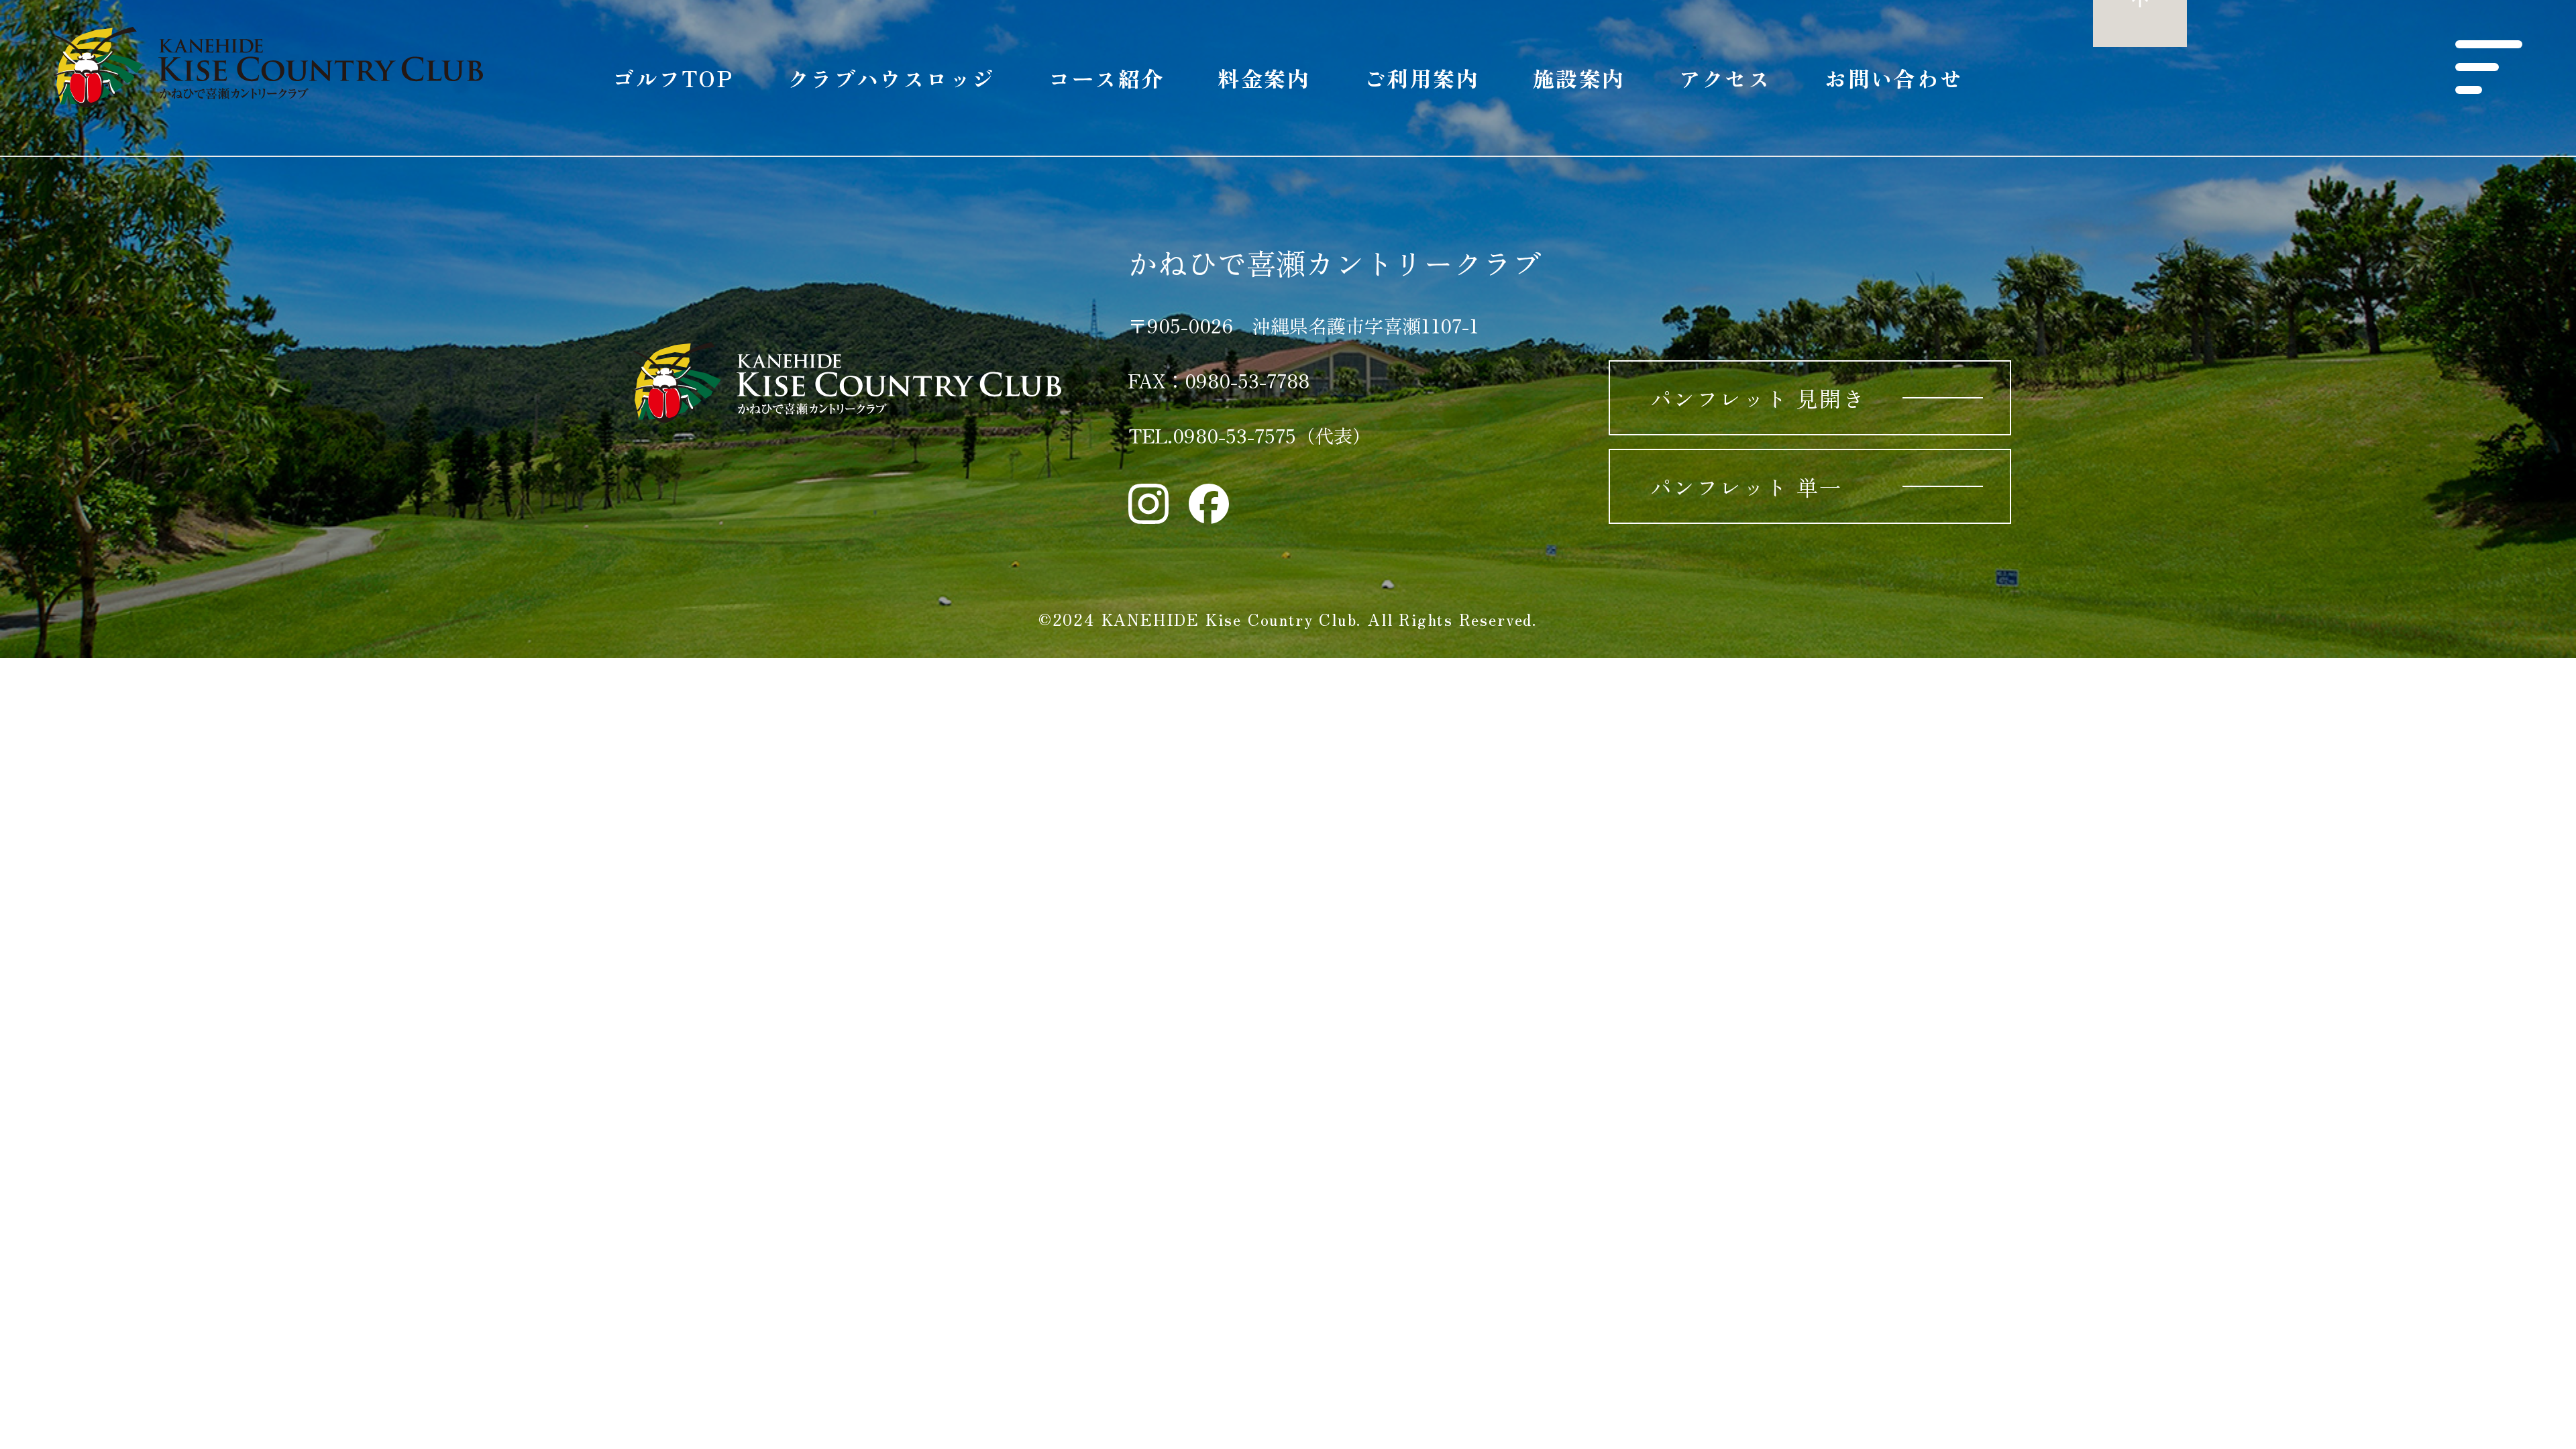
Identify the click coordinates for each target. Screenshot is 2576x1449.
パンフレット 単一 (1747, 486)
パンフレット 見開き (1758, 398)
